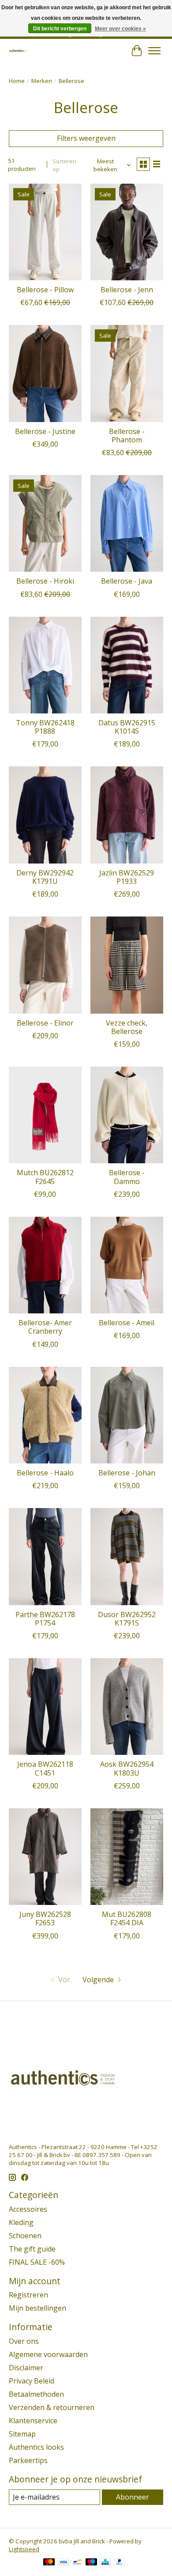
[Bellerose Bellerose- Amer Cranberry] (45, 1265)
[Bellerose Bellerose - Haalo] (45, 1415)
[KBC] (105, 2563)
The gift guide (32, 2249)
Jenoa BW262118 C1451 (45, 1768)
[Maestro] (91, 2563)
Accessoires (28, 2209)
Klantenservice (33, 2421)
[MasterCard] (49, 2563)
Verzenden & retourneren (52, 2407)
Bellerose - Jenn (127, 290)
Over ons (24, 2341)
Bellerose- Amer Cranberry (45, 1327)
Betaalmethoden (36, 2394)
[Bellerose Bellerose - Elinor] (45, 965)
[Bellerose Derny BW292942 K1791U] (45, 815)
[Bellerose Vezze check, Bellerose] (127, 965)
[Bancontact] (77, 2563)
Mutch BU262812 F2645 (45, 1177)
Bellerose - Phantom (127, 436)
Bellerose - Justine (45, 431)
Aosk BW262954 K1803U (127, 1768)
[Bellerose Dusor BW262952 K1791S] (127, 1556)
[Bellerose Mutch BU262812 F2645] (45, 1115)
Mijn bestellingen (37, 2308)
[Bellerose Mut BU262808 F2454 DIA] (127, 1857)
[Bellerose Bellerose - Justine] (45, 373)
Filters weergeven (86, 138)
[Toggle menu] (154, 51)
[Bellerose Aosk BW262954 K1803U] (127, 1707)
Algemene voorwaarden (48, 2354)
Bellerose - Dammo (127, 1177)
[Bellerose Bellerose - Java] (127, 523)
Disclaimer (26, 2368)
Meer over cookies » (120, 29)
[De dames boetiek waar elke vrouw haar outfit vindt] (18, 51)
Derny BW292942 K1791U (45, 877)
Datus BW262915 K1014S (127, 727)
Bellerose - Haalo (45, 1473)
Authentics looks (36, 2447)
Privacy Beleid (32, 2381)
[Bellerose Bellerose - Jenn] (127, 232)
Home (17, 81)
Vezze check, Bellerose (127, 1027)
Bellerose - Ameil (127, 1323)
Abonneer (133, 2497)
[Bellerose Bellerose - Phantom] (127, 373)
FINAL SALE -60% (37, 2262)
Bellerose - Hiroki (45, 581)
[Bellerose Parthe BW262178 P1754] (45, 1556)
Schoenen (25, 2236)
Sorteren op (64, 165)
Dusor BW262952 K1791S (127, 1619)
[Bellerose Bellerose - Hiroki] (45, 523)
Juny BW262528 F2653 (45, 1918)
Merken (42, 81)
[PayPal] (120, 2563)
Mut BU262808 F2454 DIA (127, 1918)
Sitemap (22, 2434)
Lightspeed (24, 2549)
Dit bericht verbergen (60, 29)
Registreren (28, 2295)
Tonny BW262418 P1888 (45, 727)
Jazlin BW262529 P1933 (127, 877)
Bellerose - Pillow (45, 290)
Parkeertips (28, 2460)
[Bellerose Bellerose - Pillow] (45, 232)
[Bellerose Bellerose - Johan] (127, 1415)
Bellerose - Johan (127, 1473)
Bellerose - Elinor (45, 1023)
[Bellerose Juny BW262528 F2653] (45, 1857)
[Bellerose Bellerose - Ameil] (127, 1265)
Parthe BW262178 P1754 (45, 1619)
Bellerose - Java (127, 581)
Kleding (21, 2222)
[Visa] (64, 2563)
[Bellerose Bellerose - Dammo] (127, 1115)
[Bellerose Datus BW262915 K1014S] (127, 665)
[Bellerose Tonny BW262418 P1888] (45, 665)
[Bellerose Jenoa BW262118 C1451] (45, 1707)
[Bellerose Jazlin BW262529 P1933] (127, 815)
